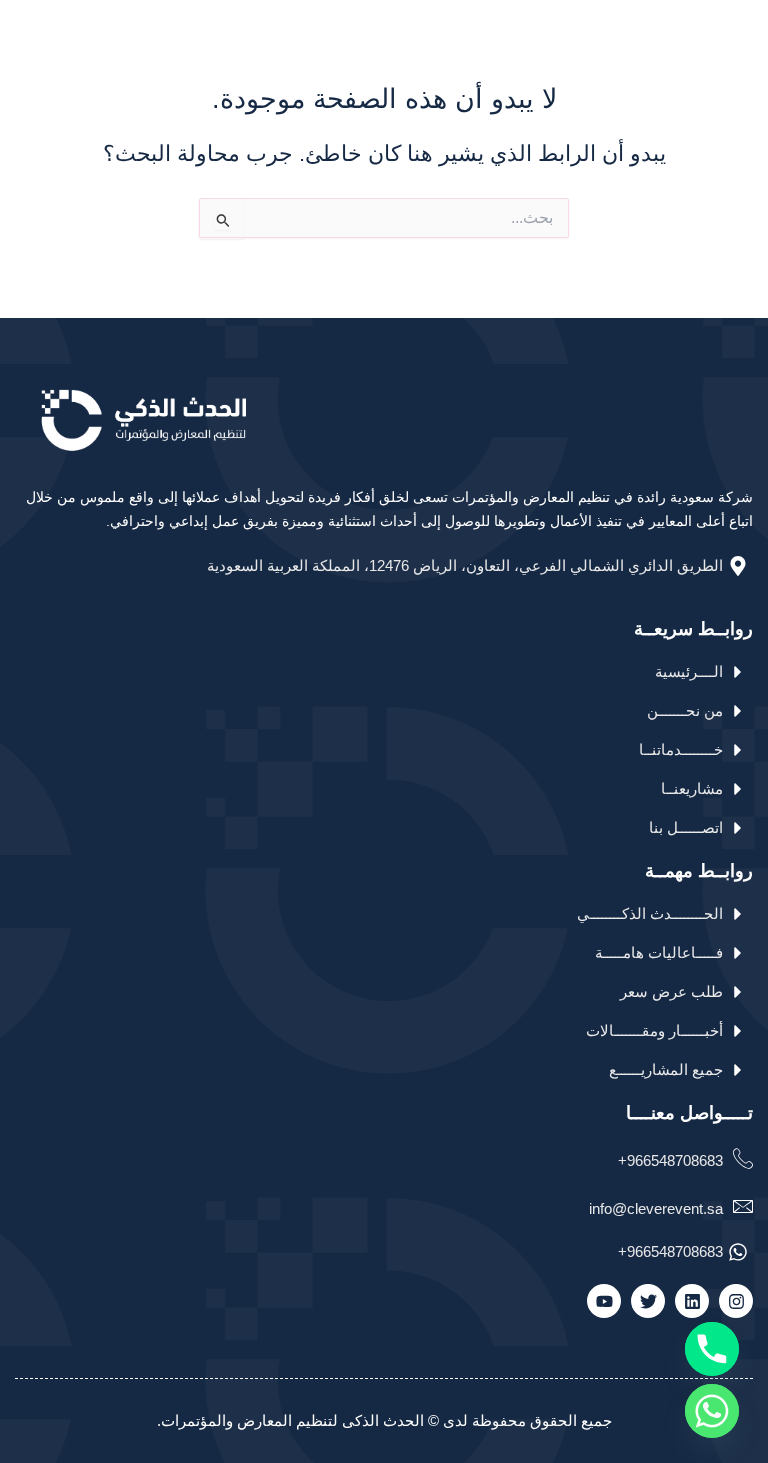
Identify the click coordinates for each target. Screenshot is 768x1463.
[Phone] (712, 1349)
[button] (27, 23)
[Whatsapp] (712, 1411)
